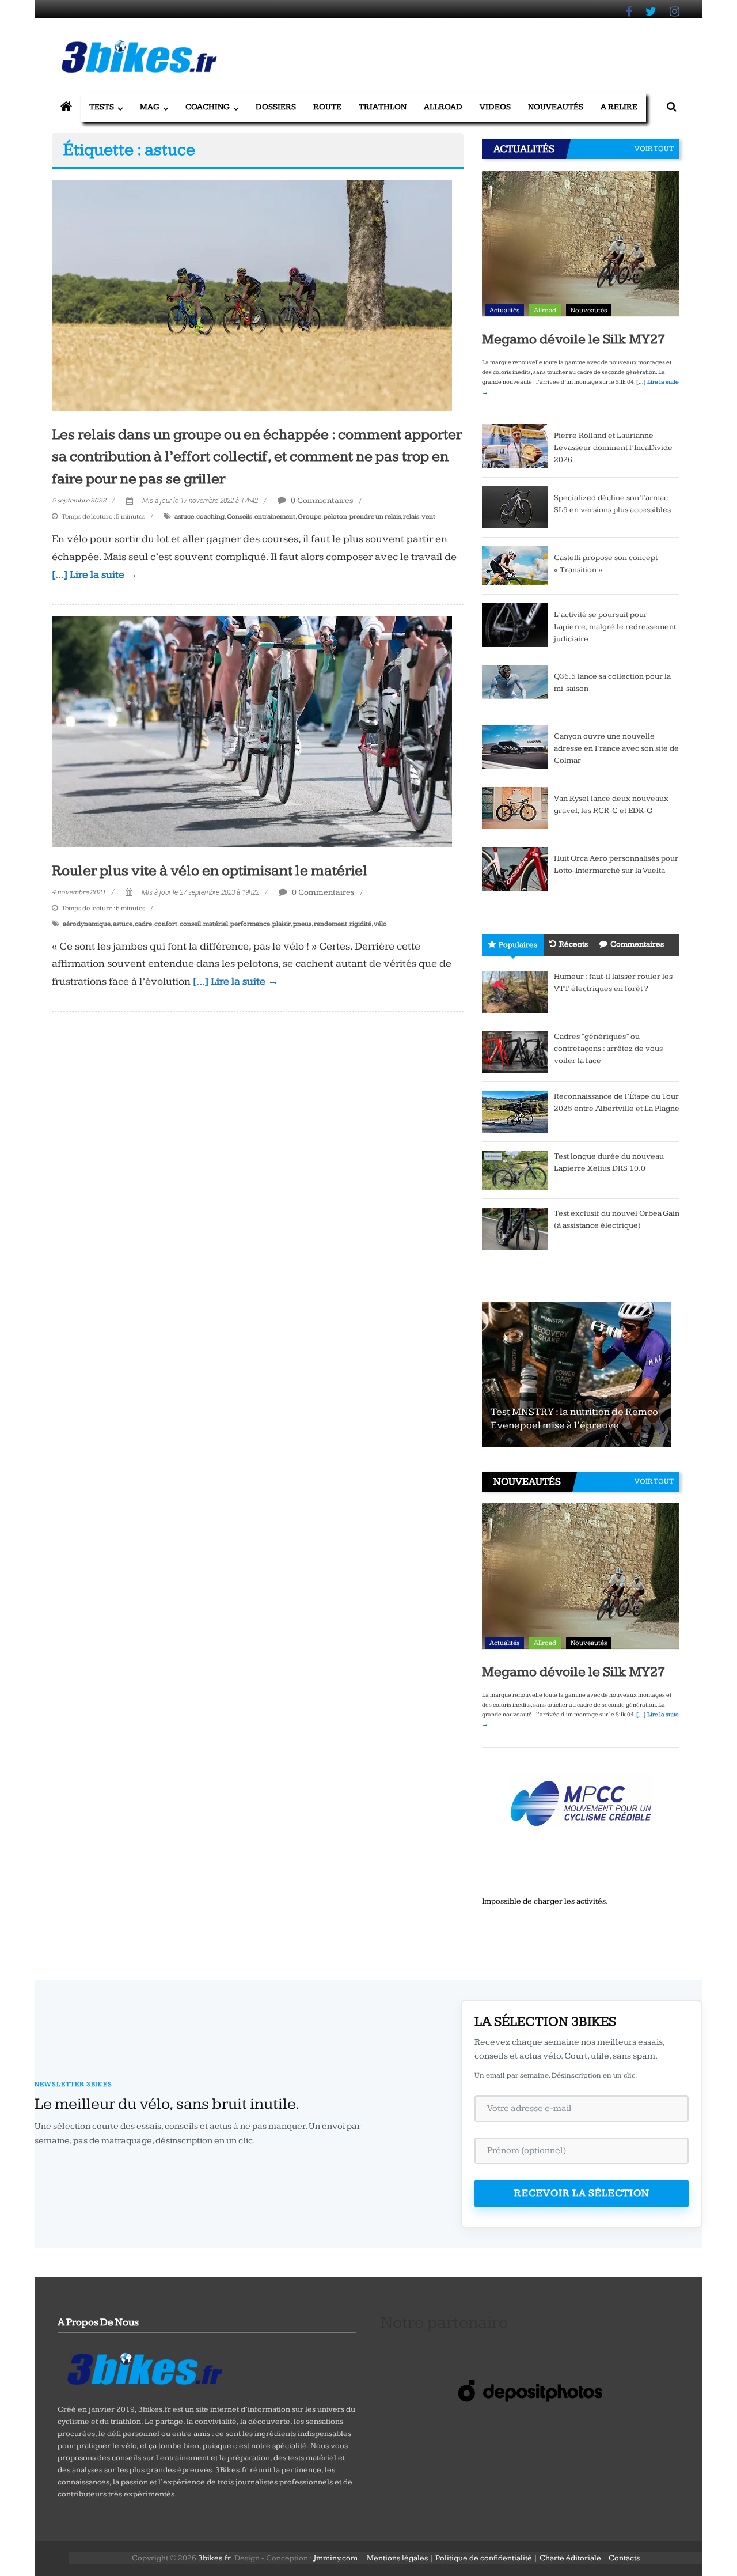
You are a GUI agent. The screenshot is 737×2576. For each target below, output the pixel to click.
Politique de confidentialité (484, 2558)
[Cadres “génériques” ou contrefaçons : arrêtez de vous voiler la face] (515, 1051)
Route (327, 107)
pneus (302, 924)
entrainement (275, 517)
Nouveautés (556, 107)
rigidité (360, 924)
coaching (210, 517)
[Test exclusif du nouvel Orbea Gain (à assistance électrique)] (515, 1228)
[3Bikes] (144, 2367)
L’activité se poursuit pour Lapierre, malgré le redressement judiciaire (615, 627)
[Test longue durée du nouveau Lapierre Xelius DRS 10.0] (515, 1170)
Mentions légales (397, 2558)
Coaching (208, 107)
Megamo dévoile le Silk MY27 (573, 339)
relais (411, 517)
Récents (573, 944)
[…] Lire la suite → (95, 575)
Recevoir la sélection (582, 2193)
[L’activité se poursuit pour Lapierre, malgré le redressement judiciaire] (515, 625)
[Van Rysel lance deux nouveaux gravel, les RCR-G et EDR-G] (515, 807)
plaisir (282, 924)
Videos (495, 107)
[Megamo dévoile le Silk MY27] (581, 246)
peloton (335, 517)
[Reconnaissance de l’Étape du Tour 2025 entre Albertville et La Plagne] (515, 1111)
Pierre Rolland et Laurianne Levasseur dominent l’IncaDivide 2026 (613, 448)
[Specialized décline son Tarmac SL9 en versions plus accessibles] (515, 506)
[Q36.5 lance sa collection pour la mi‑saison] (515, 686)
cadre (143, 924)
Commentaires (637, 944)
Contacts (624, 2558)
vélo (380, 924)
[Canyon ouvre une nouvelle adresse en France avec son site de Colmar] (515, 746)
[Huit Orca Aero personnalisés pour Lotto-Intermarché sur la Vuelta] (515, 868)
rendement (330, 924)
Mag (150, 107)
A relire (619, 107)
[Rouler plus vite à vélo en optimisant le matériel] (252, 731)
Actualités (504, 310)
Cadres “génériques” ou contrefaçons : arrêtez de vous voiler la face (608, 1049)
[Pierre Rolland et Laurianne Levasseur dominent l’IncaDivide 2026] (515, 445)
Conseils (240, 517)
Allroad (443, 107)
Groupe (309, 517)
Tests (102, 107)
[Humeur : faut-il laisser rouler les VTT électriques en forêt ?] (515, 991)
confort (166, 924)
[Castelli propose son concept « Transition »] (515, 565)
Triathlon (383, 107)
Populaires (518, 945)
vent (428, 517)
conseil (190, 924)
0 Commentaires (321, 500)
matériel (216, 924)
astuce (184, 517)
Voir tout (654, 149)
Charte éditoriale (570, 2558)
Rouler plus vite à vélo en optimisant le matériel (210, 871)
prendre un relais (375, 517)
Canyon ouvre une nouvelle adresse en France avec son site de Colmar (616, 748)
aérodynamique (87, 924)
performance (250, 924)
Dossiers (276, 107)
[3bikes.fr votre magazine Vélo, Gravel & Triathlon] (66, 107)
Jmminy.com (335, 2558)
